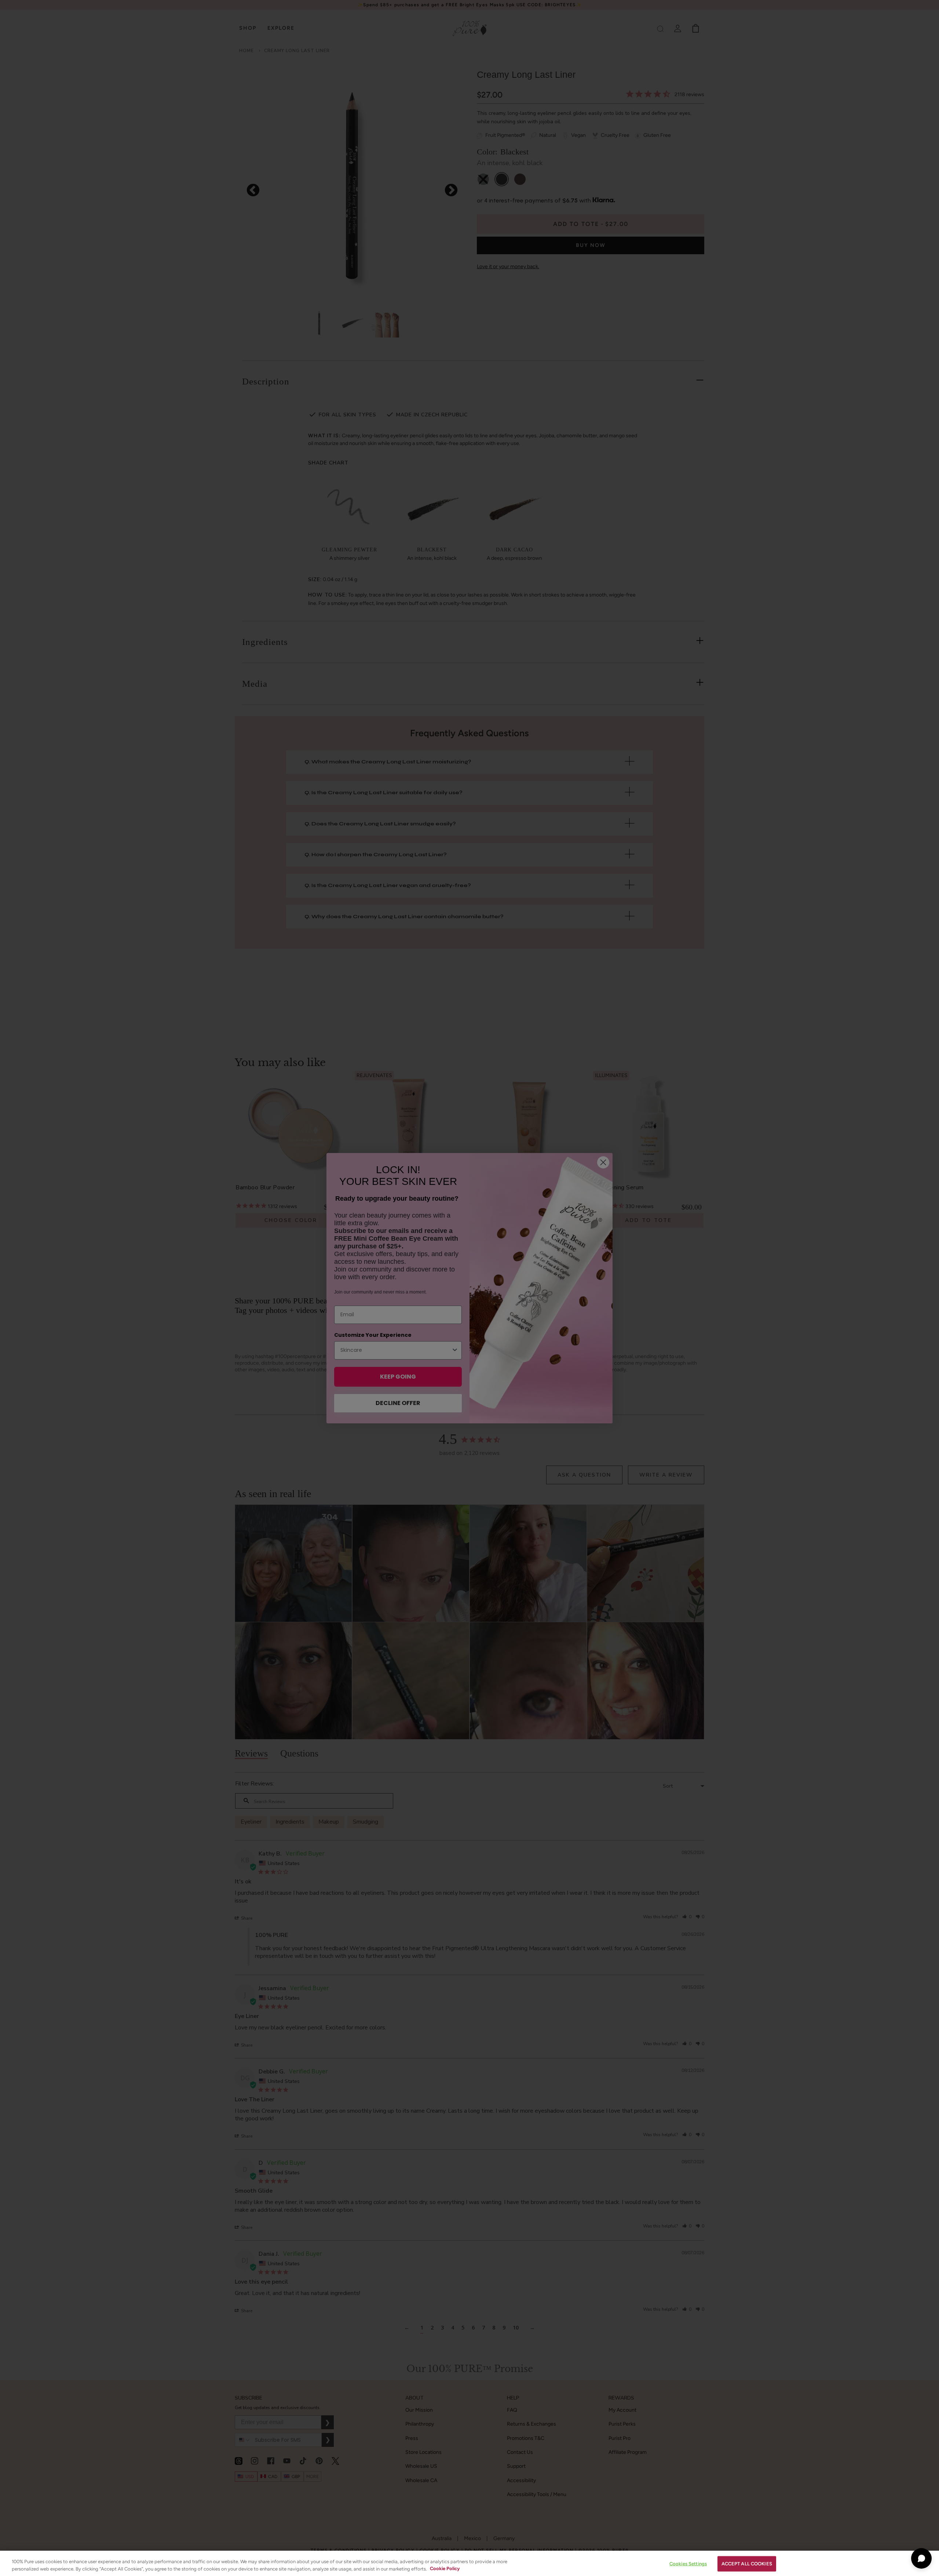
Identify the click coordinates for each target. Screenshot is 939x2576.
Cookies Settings (688, 2564)
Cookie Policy (445, 2568)
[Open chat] (921, 2558)
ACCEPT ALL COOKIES (747, 2564)
